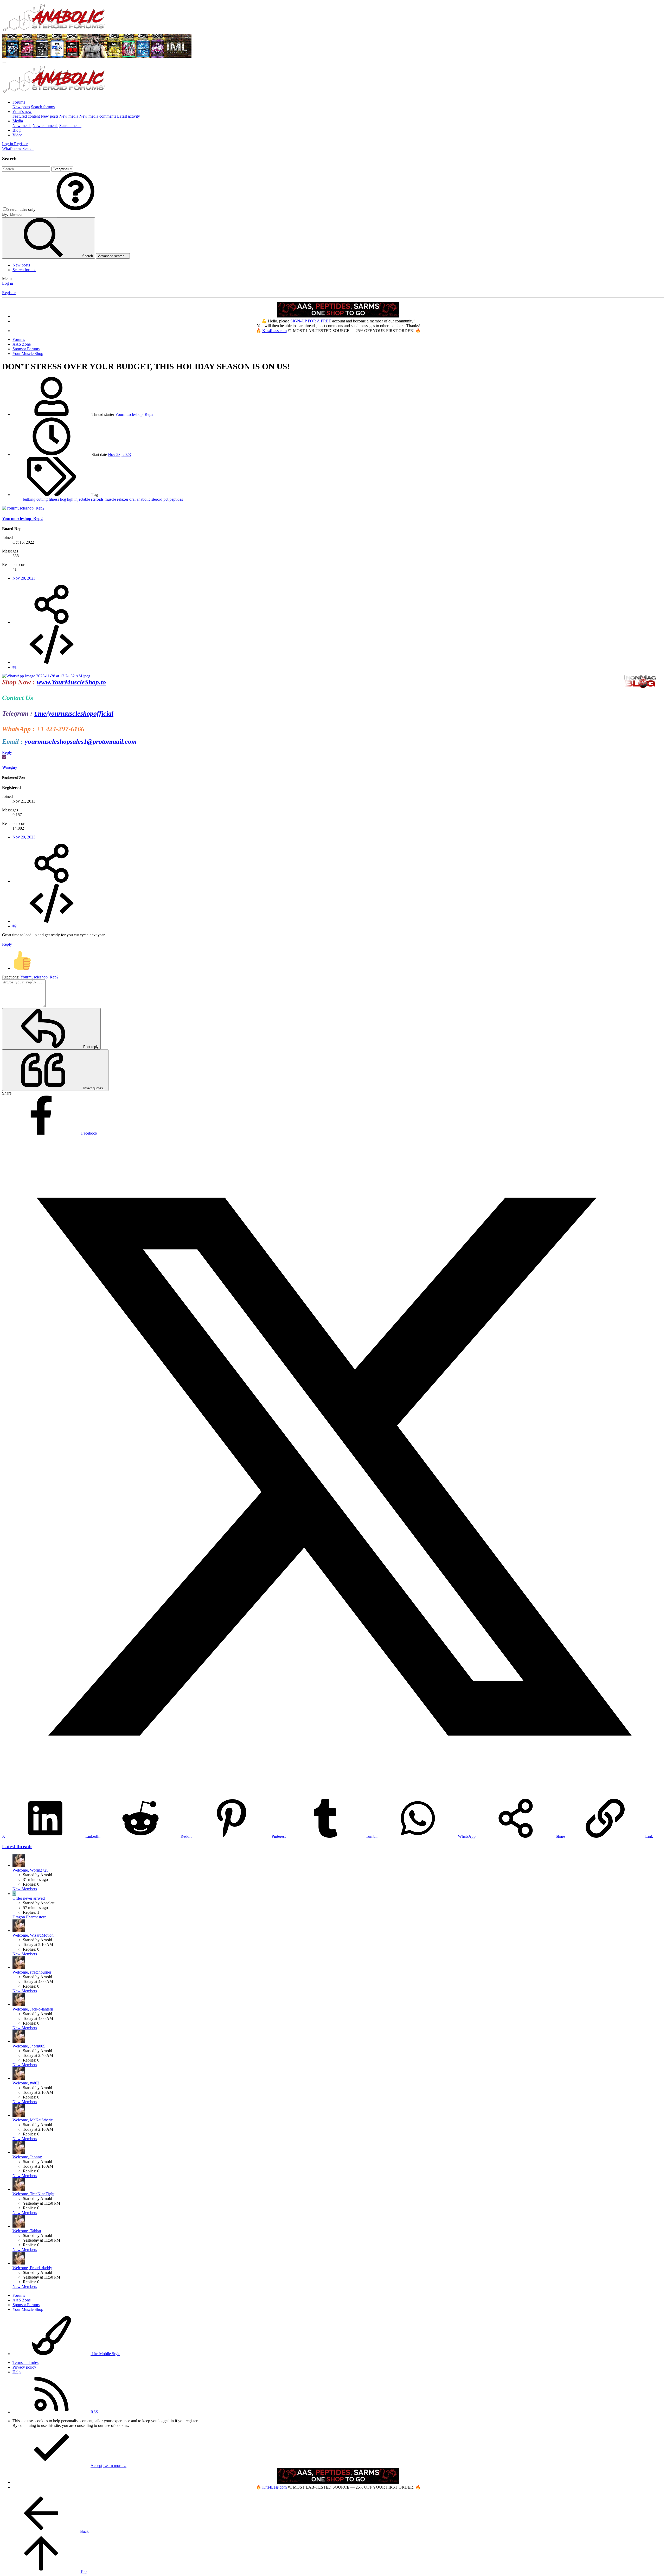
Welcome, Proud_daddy (32, 2268)
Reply (7, 752)
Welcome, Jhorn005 (29, 2046)
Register (9, 293)
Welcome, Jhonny (27, 2157)
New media (69, 116)
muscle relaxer (117, 499)
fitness (54, 499)
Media (18, 121)
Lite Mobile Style (105, 2354)
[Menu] (4, 62)
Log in (8, 283)
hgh (71, 499)
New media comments (98, 116)
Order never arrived (29, 1898)
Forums (19, 102)
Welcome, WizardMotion (33, 1935)
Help (17, 2372)
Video (17, 135)
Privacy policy (24, 2367)
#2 (15, 926)
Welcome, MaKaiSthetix (33, 2120)
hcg (64, 499)
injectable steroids (89, 499)
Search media (70, 126)
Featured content (26, 116)
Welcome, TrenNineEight (33, 2194)
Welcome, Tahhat (27, 2231)
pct (166, 499)
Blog (17, 130)
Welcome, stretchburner (32, 1972)
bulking (30, 499)
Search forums (43, 107)
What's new (22, 112)
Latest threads (17, 1846)
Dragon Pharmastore (29, 1917)
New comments (45, 126)
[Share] (52, 622)
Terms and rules (25, 2362)
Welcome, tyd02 (26, 2083)
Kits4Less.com (274, 331)
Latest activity (129, 116)
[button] (75, 209)
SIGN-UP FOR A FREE (311, 321)
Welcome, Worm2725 (30, 1870)
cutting (43, 499)
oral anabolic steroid (146, 499)
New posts (21, 107)
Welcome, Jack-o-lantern (33, 2009)
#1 (15, 667)
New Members (25, 1889)
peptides (176, 499)
